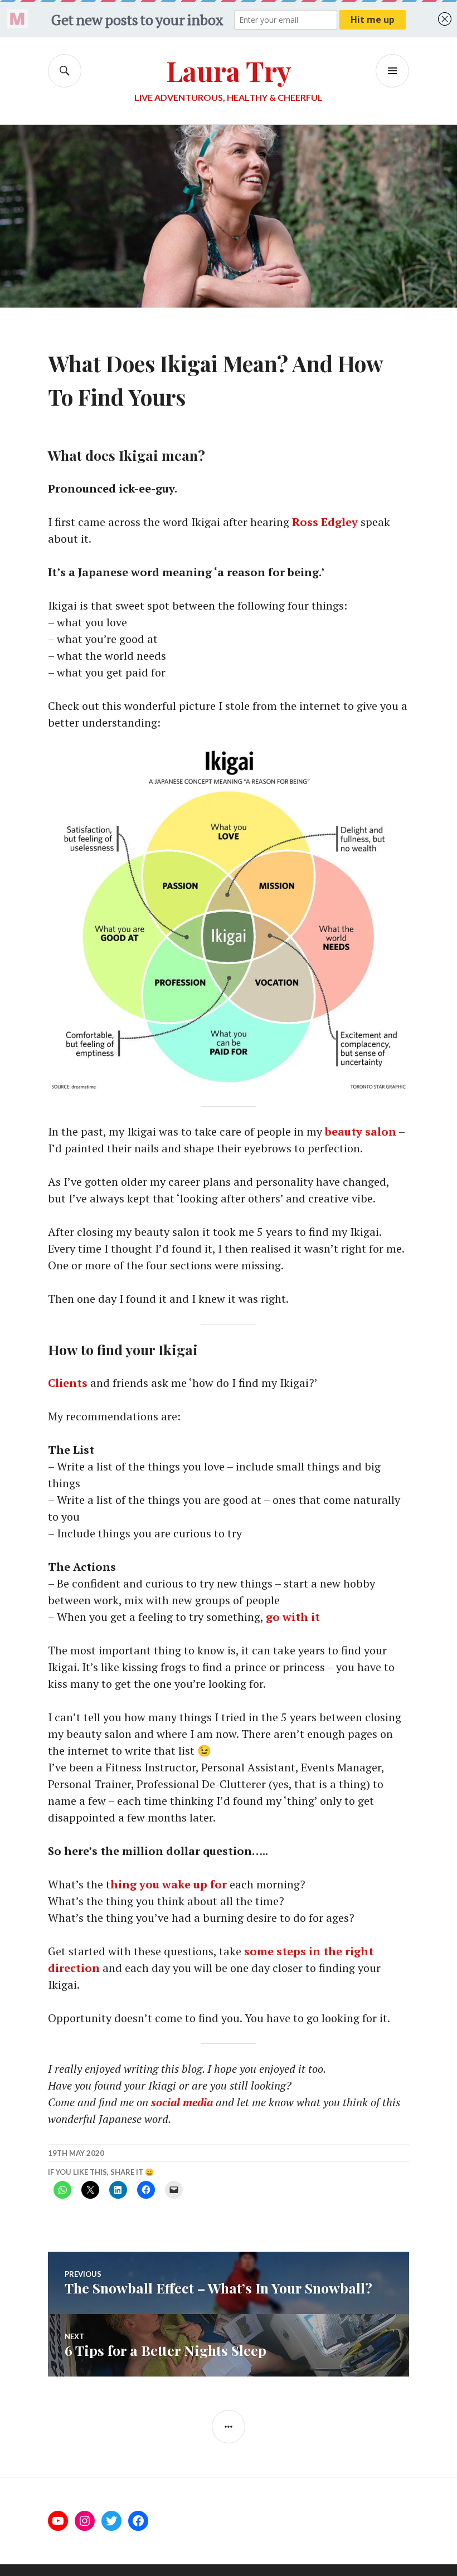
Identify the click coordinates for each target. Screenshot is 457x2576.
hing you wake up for (169, 1884)
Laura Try (229, 70)
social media (182, 2102)
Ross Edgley (325, 522)
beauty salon (361, 1131)
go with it (293, 1617)
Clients (68, 1383)
